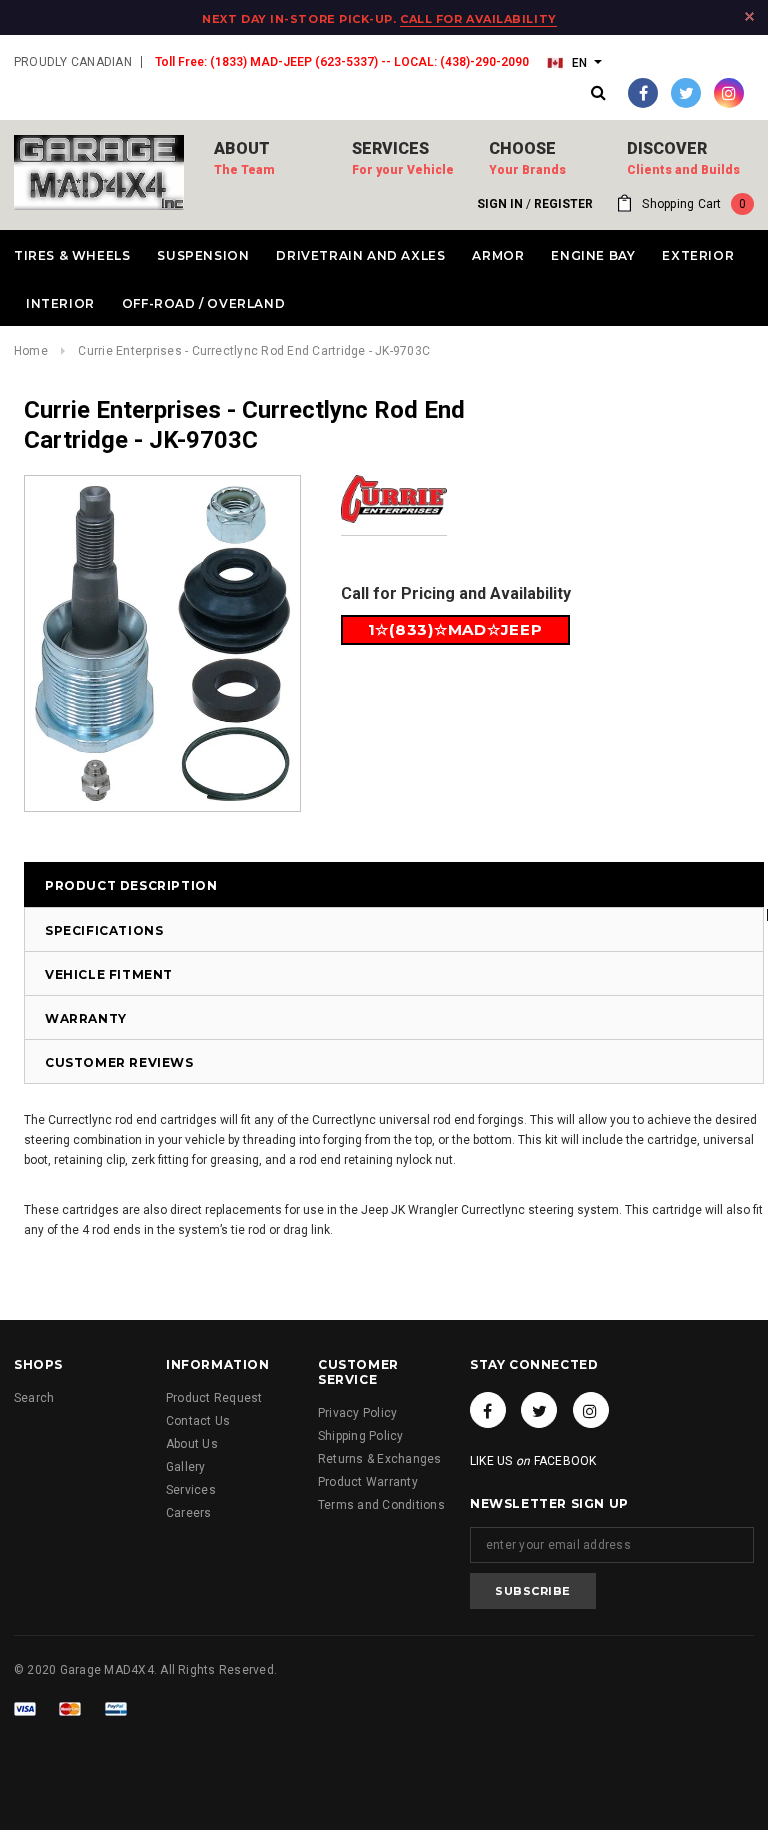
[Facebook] (643, 93)
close (749, 16)
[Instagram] (729, 93)
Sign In (500, 204)
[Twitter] (686, 93)
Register (563, 204)
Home (31, 351)
